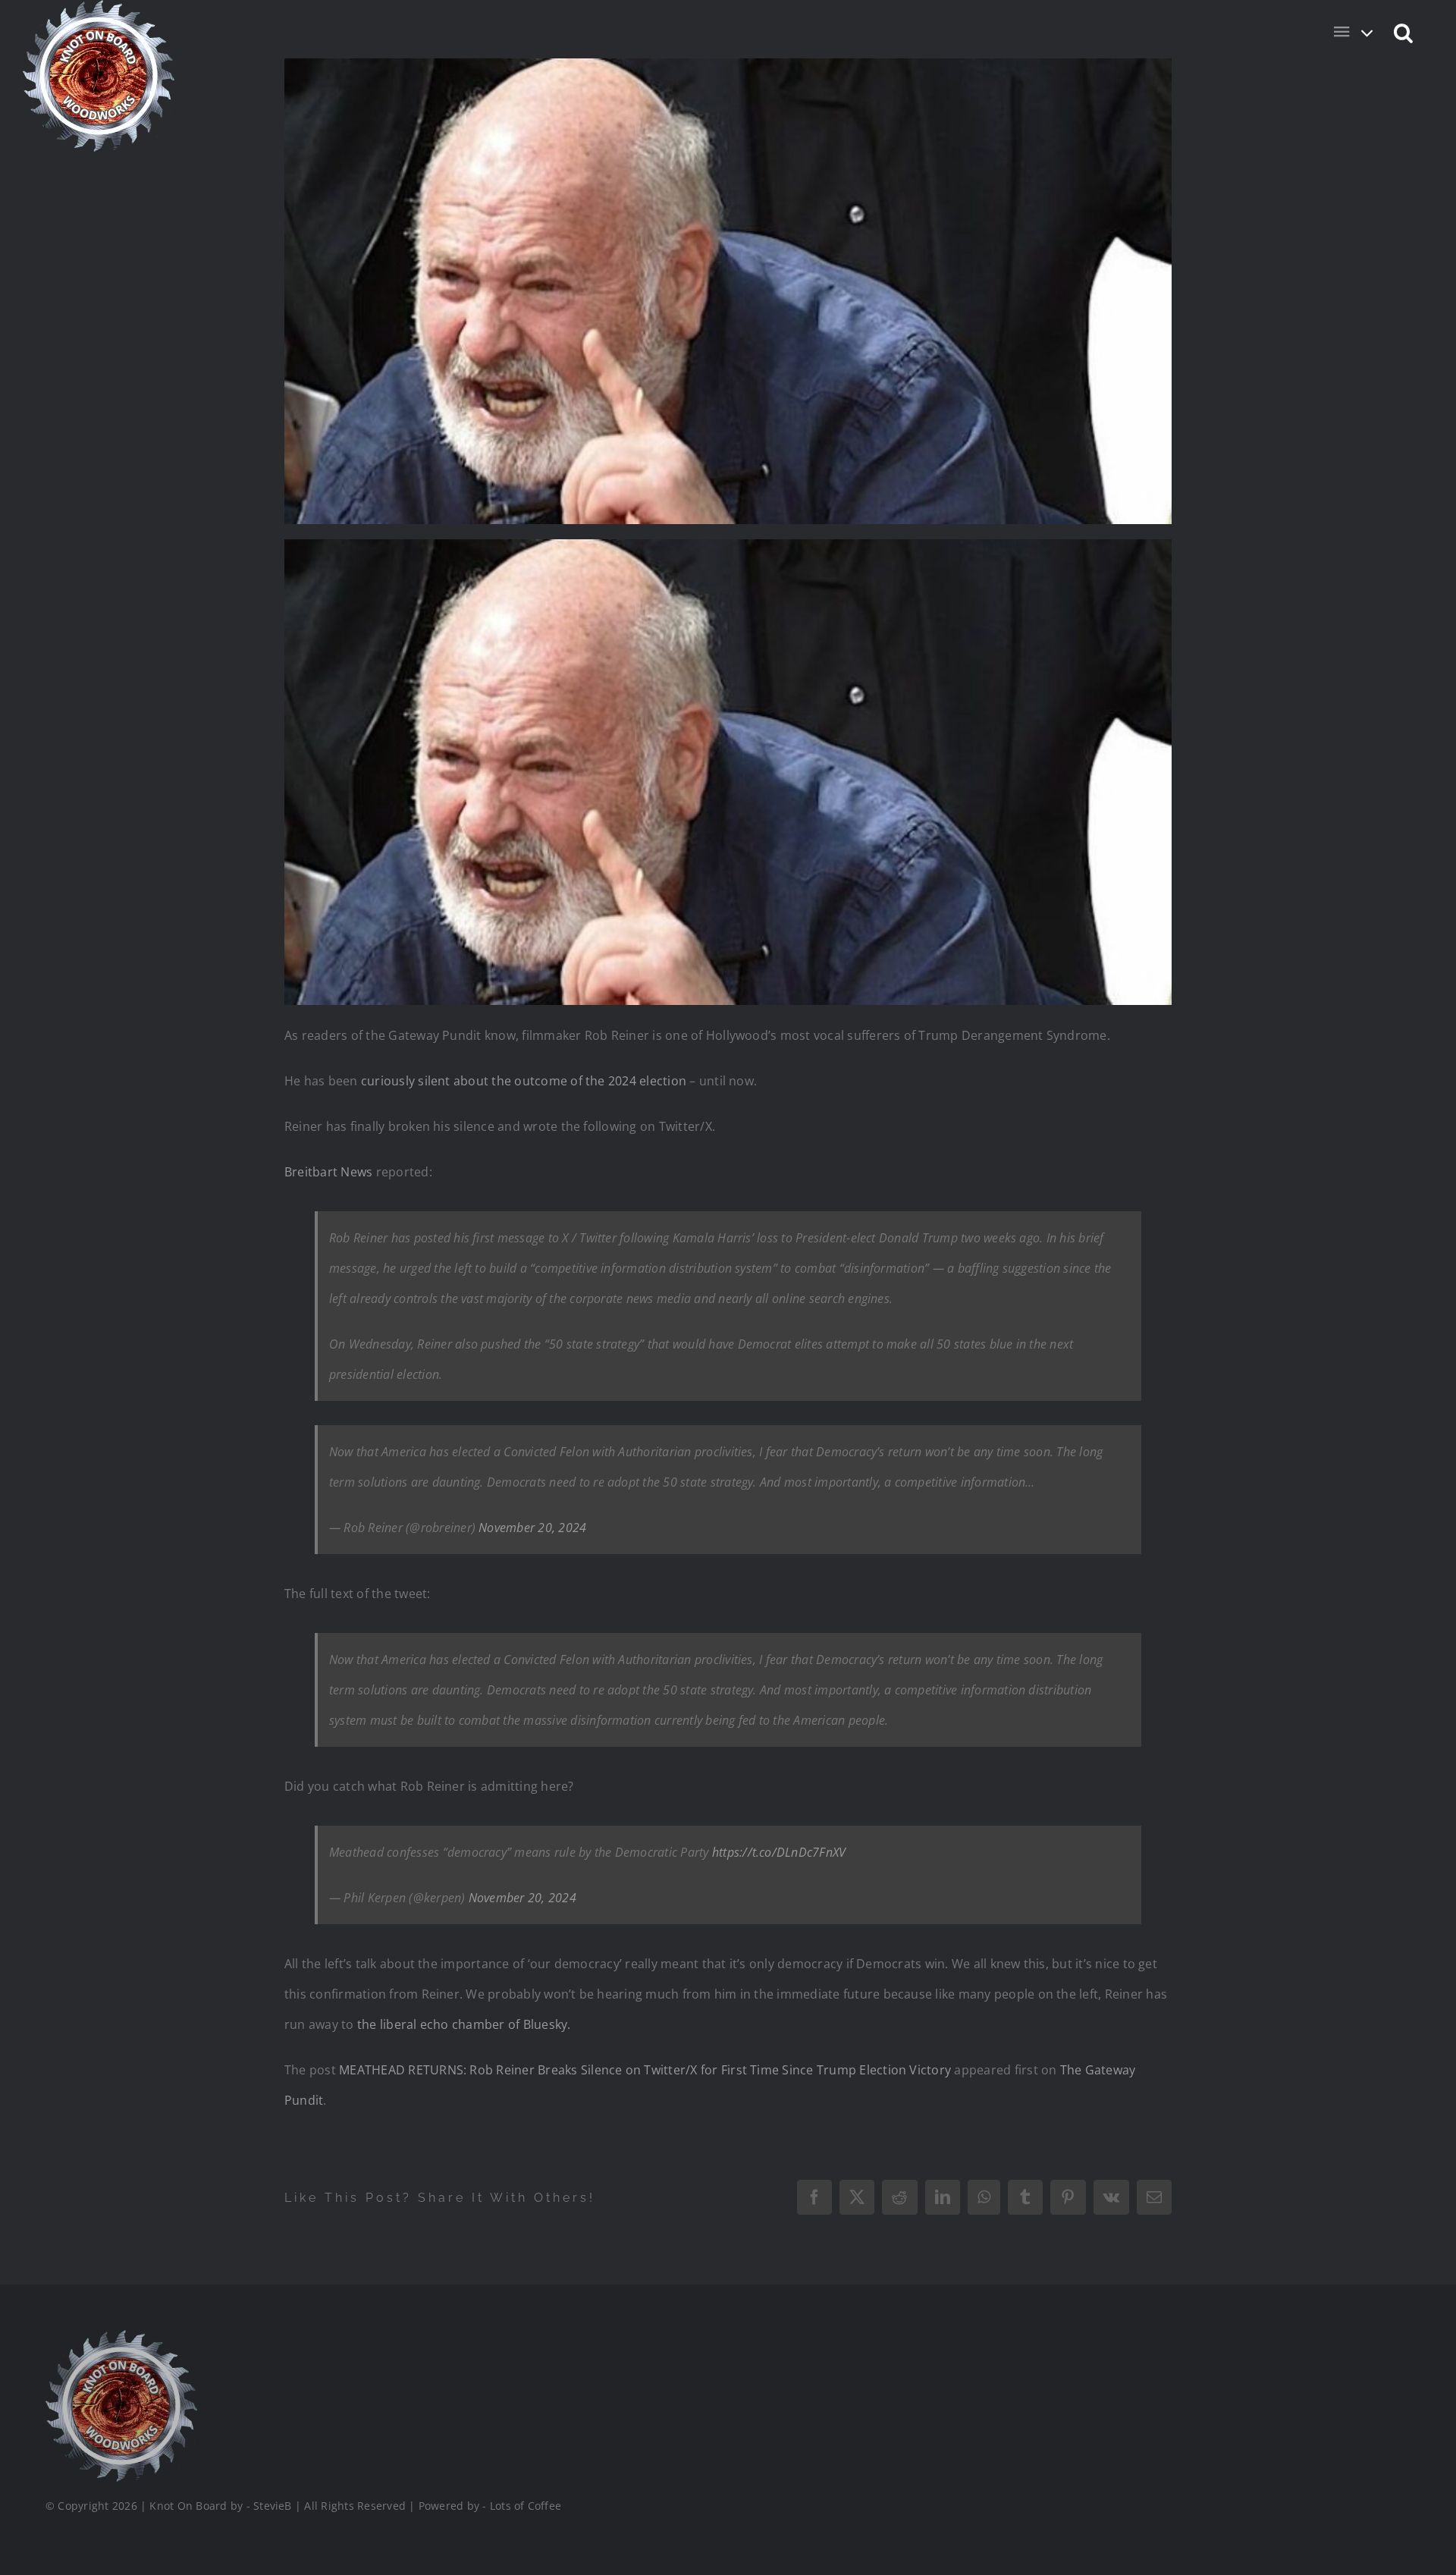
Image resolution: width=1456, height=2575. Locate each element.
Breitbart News (328, 1172)
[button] (1404, 32)
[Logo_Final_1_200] (121, 2336)
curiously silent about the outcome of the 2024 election (524, 1081)
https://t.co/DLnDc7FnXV (779, 1852)
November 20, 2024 (532, 1528)
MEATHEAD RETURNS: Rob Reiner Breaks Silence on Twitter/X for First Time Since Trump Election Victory (645, 2070)
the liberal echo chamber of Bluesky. (464, 2024)
